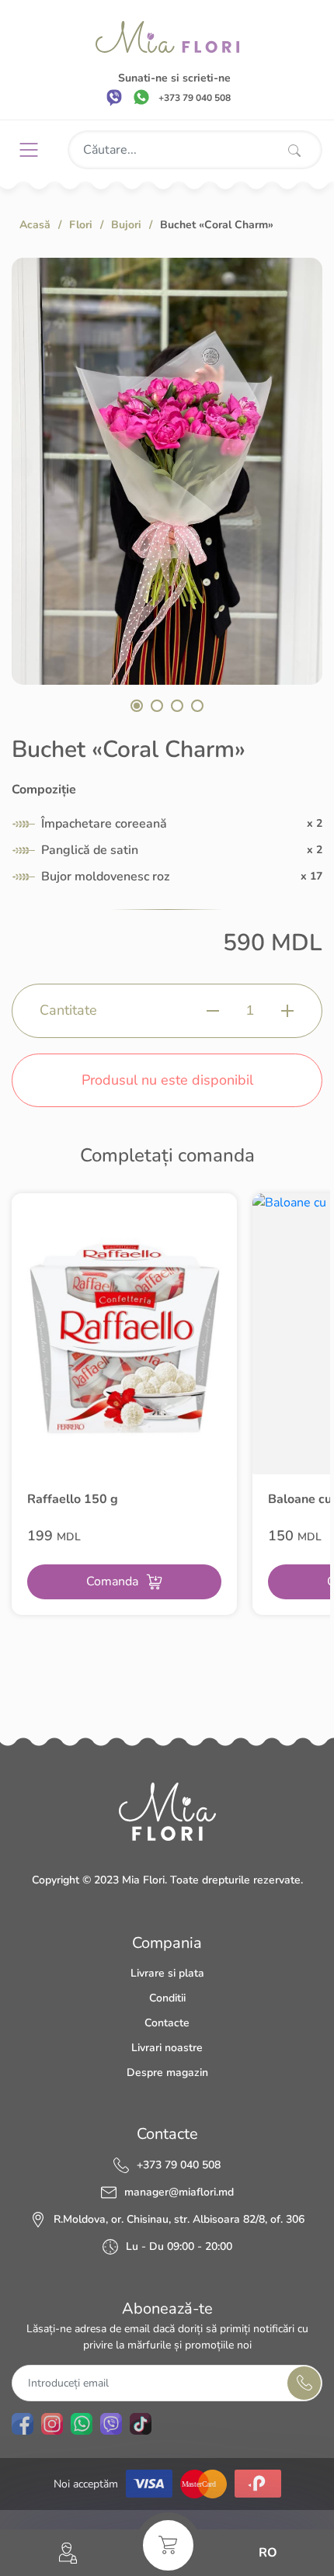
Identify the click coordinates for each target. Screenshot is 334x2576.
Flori (81, 225)
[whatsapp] (141, 97)
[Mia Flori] (167, 37)
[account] (68, 2553)
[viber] (114, 97)
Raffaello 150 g (73, 1499)
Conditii (167, 1998)
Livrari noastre (167, 2048)
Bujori (126, 225)
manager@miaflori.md (179, 2192)
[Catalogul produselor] (35, 150)
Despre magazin (167, 2073)
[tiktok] (141, 2424)
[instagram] (52, 2424)
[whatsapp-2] (82, 2424)
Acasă (35, 225)
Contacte (167, 2023)
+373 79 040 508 (179, 2165)
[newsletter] (304, 2383)
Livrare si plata (167, 1973)
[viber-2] (111, 2424)
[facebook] (23, 2424)
